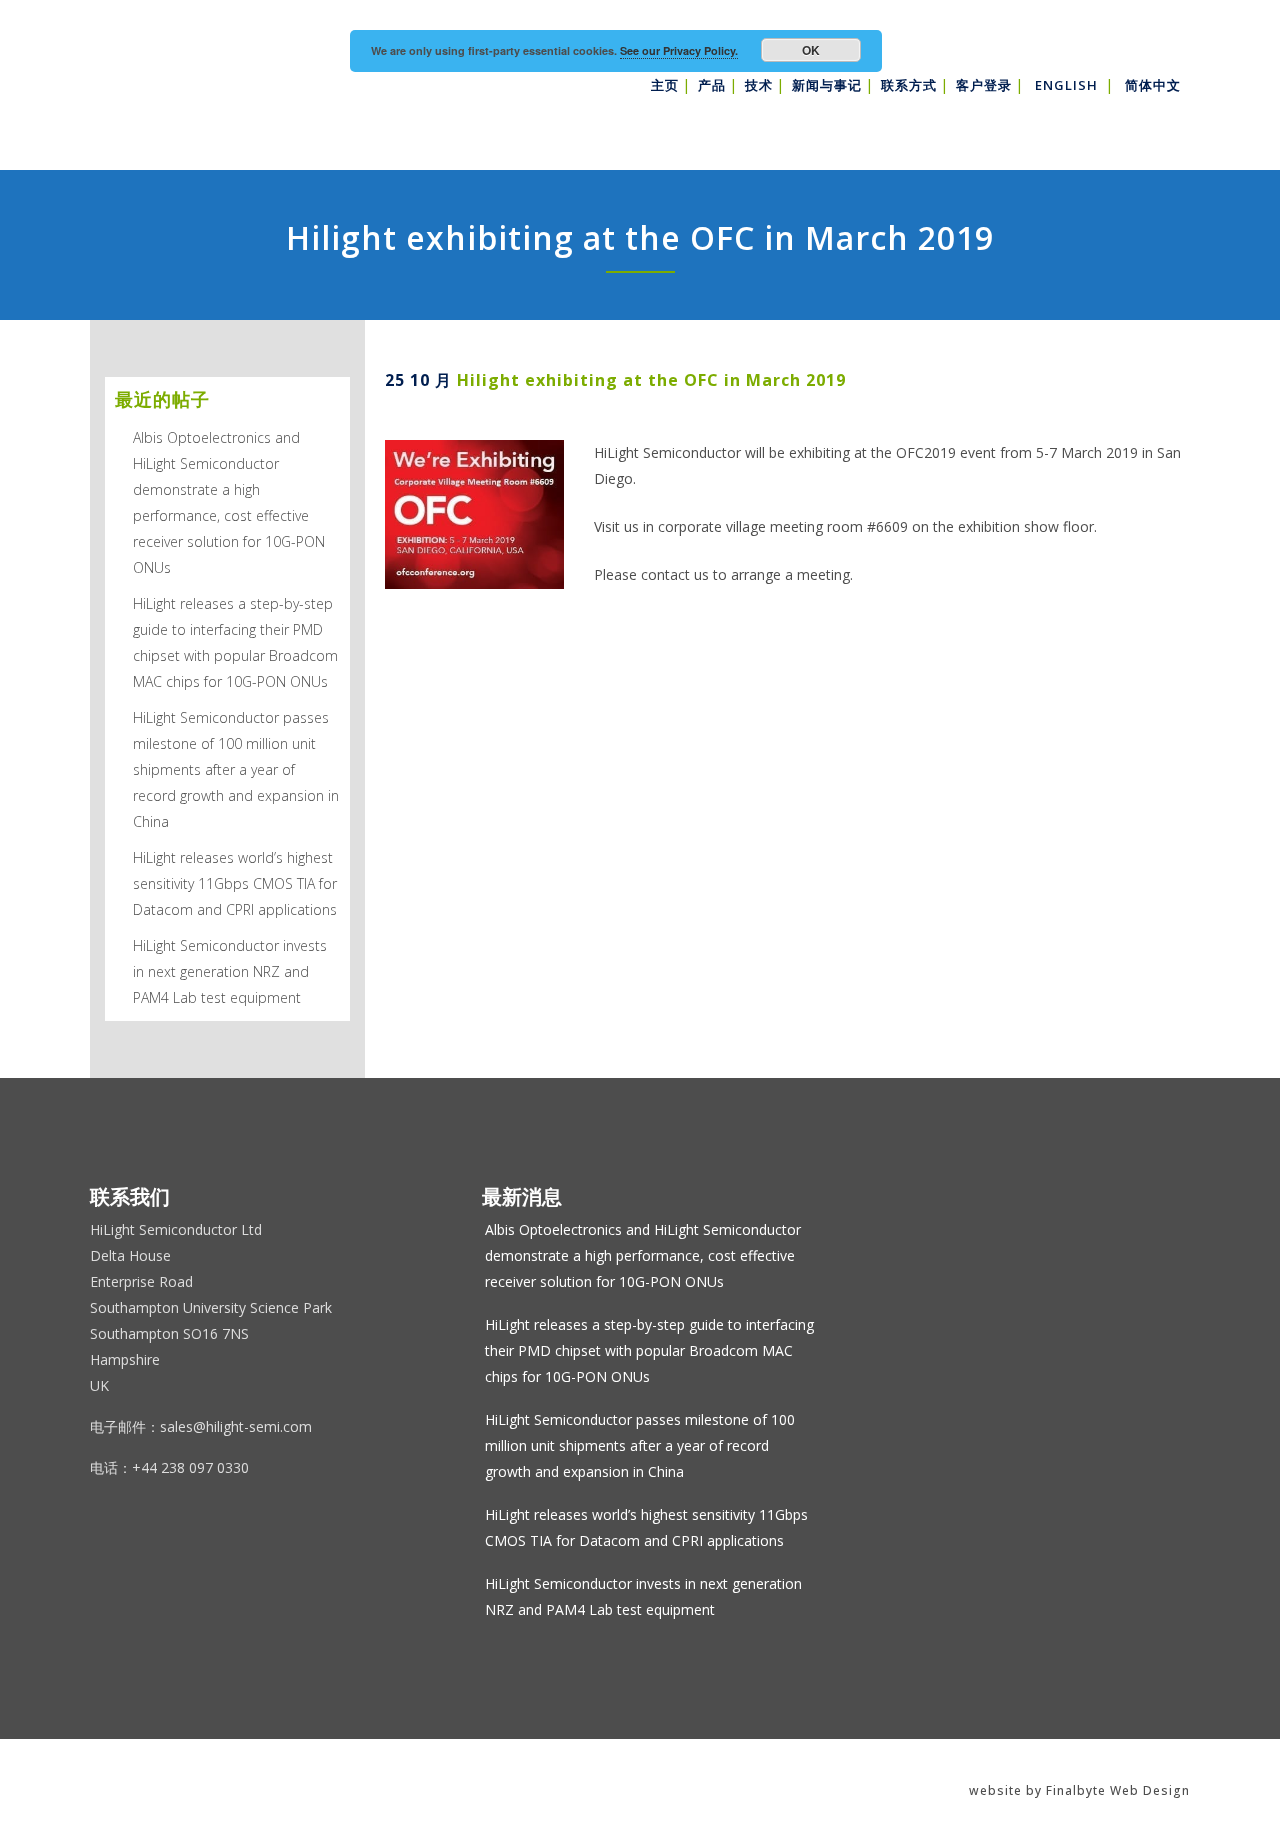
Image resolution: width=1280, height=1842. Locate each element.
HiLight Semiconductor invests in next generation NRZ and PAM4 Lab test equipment (230, 971)
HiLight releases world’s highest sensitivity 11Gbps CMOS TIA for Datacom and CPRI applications (235, 883)
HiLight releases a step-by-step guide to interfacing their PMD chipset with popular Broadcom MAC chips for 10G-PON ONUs (649, 1350)
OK (811, 50)
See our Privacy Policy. (679, 50)
